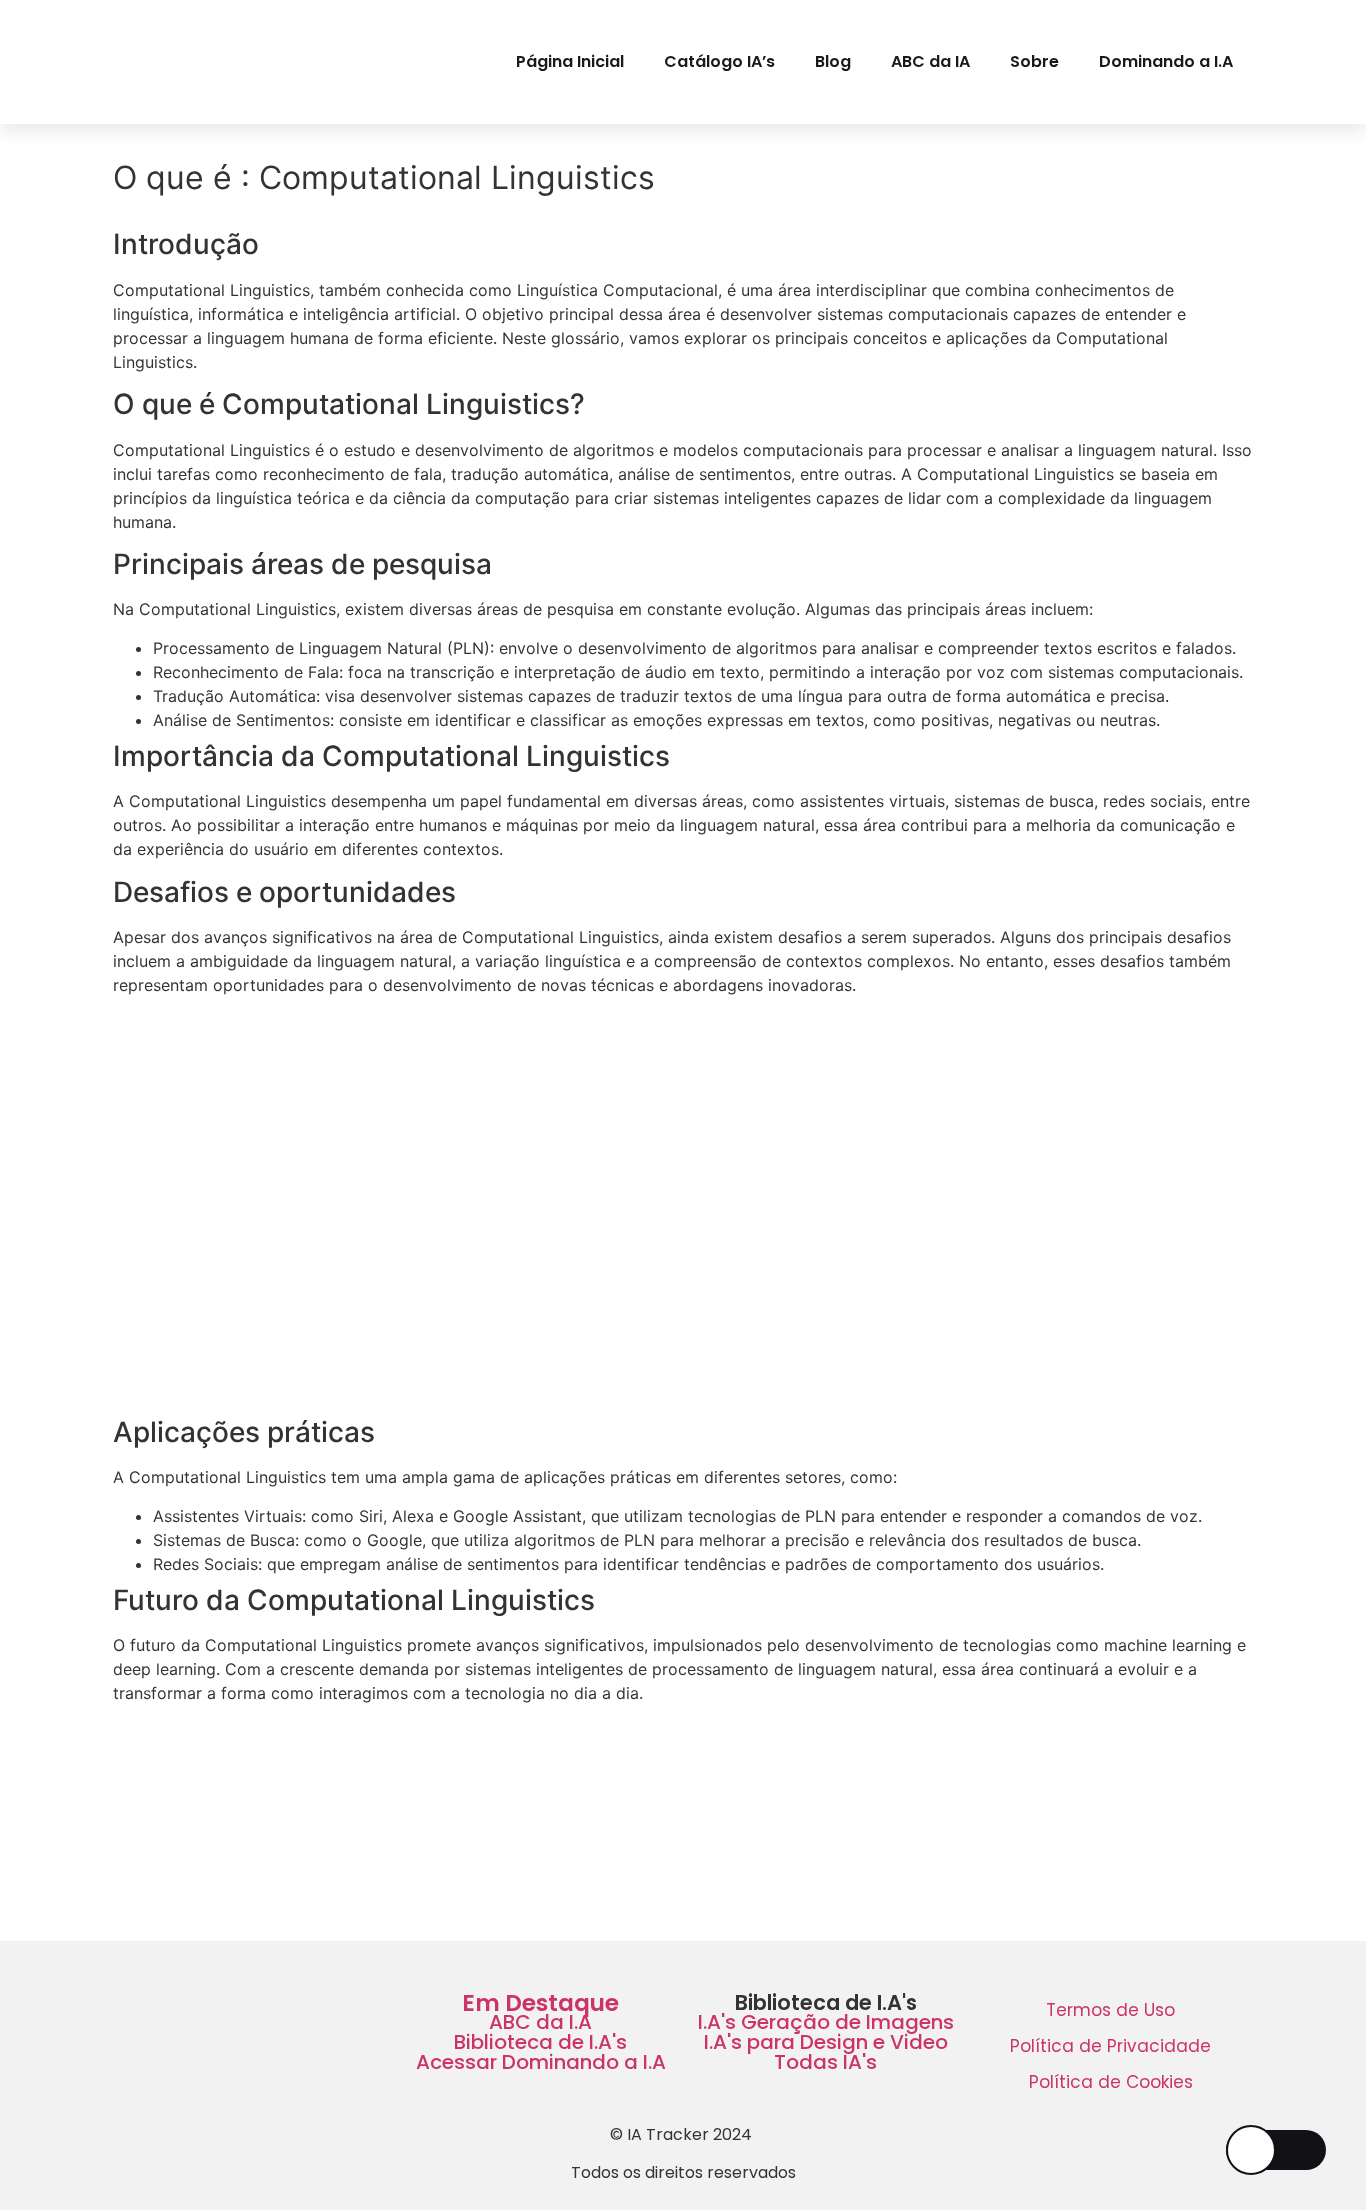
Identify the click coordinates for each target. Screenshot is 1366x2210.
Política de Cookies (1111, 2082)
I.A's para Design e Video (826, 2042)
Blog (833, 61)
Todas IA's (825, 2062)
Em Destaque (540, 2003)
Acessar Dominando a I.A (541, 2062)
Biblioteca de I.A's (540, 2042)
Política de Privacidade (1110, 2046)
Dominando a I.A (1166, 61)
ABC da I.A (540, 2022)
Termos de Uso (1110, 2010)
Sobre (1034, 61)
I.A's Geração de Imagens (826, 2022)
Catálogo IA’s (719, 61)
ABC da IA (930, 61)
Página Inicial (570, 61)
